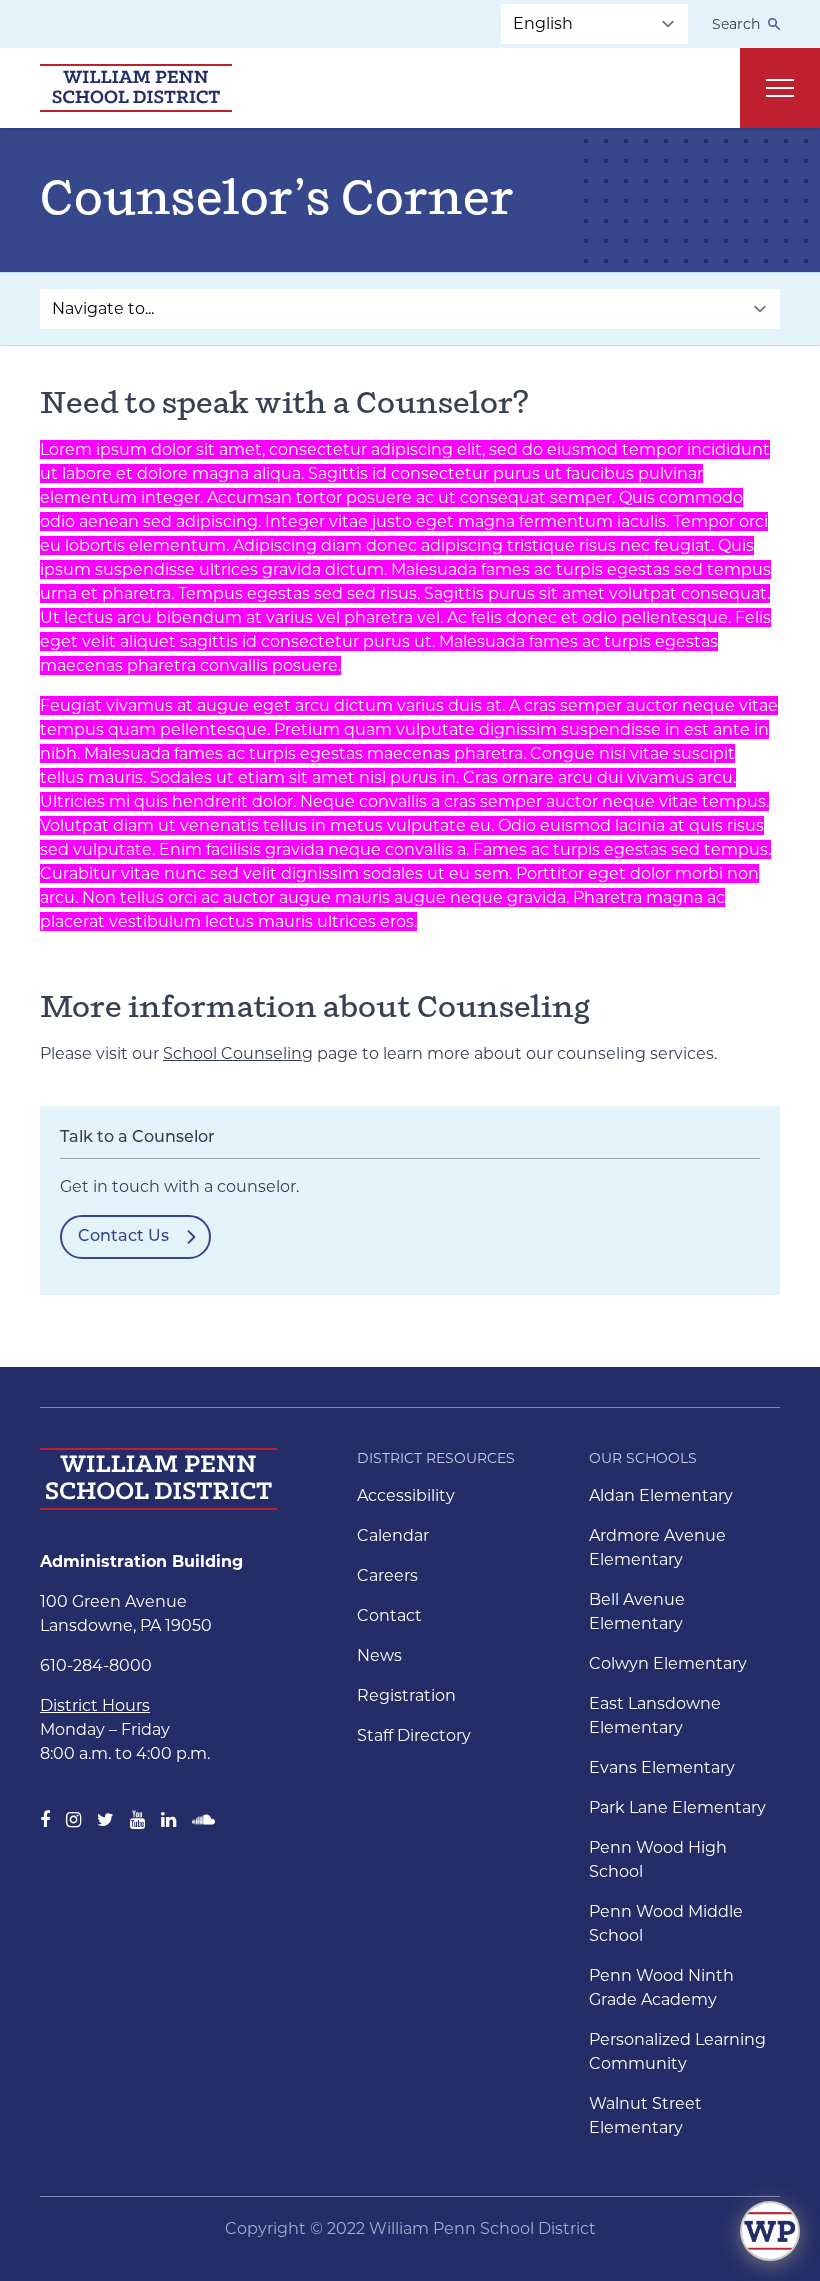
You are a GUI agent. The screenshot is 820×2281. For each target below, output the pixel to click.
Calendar (393, 1535)
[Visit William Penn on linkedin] (168, 1820)
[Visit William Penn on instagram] (73, 1820)
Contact (389, 1615)
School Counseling (238, 1053)
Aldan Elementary (661, 1495)
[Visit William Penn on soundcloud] (203, 1820)
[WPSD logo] (136, 88)
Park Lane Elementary (677, 1807)
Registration (406, 1695)
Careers (387, 1575)
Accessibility (406, 1495)
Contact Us (123, 1237)
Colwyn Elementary (668, 1663)
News (379, 1655)
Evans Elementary (662, 1767)
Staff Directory (414, 1735)
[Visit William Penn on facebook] (45, 1820)
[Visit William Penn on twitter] (105, 1820)
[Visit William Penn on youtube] (137, 1820)
